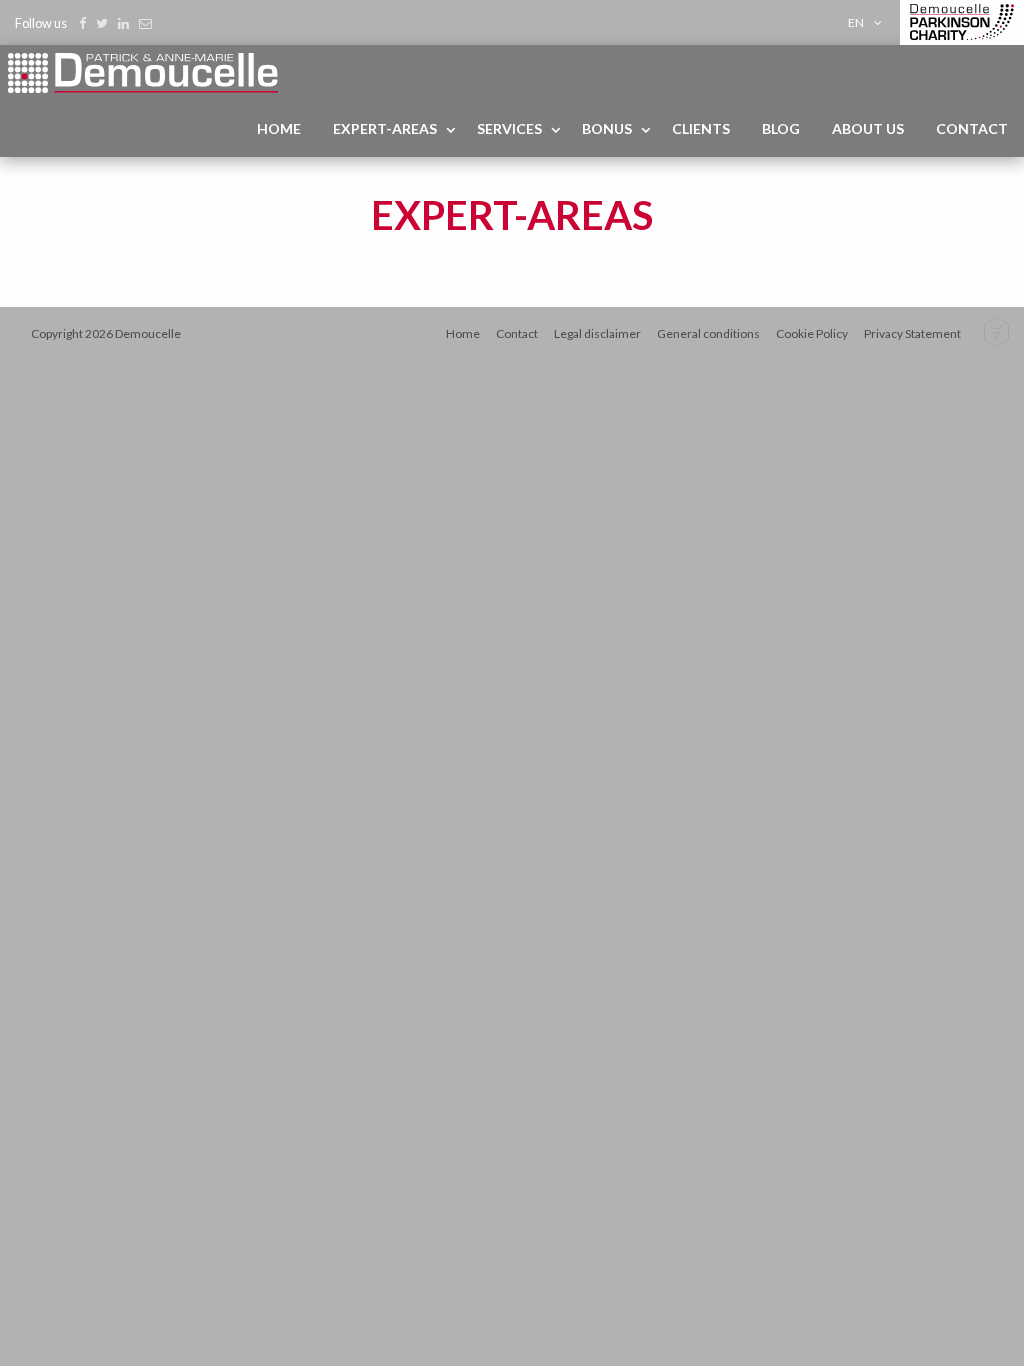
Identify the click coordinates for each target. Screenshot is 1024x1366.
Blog (781, 128)
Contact (972, 128)
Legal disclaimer (597, 333)
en (856, 22)
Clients (701, 128)
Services (509, 128)
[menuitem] (868, 22)
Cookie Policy (812, 333)
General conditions (708, 333)
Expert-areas (385, 128)
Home (279, 128)
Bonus (607, 128)
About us (868, 128)
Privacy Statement (912, 333)
